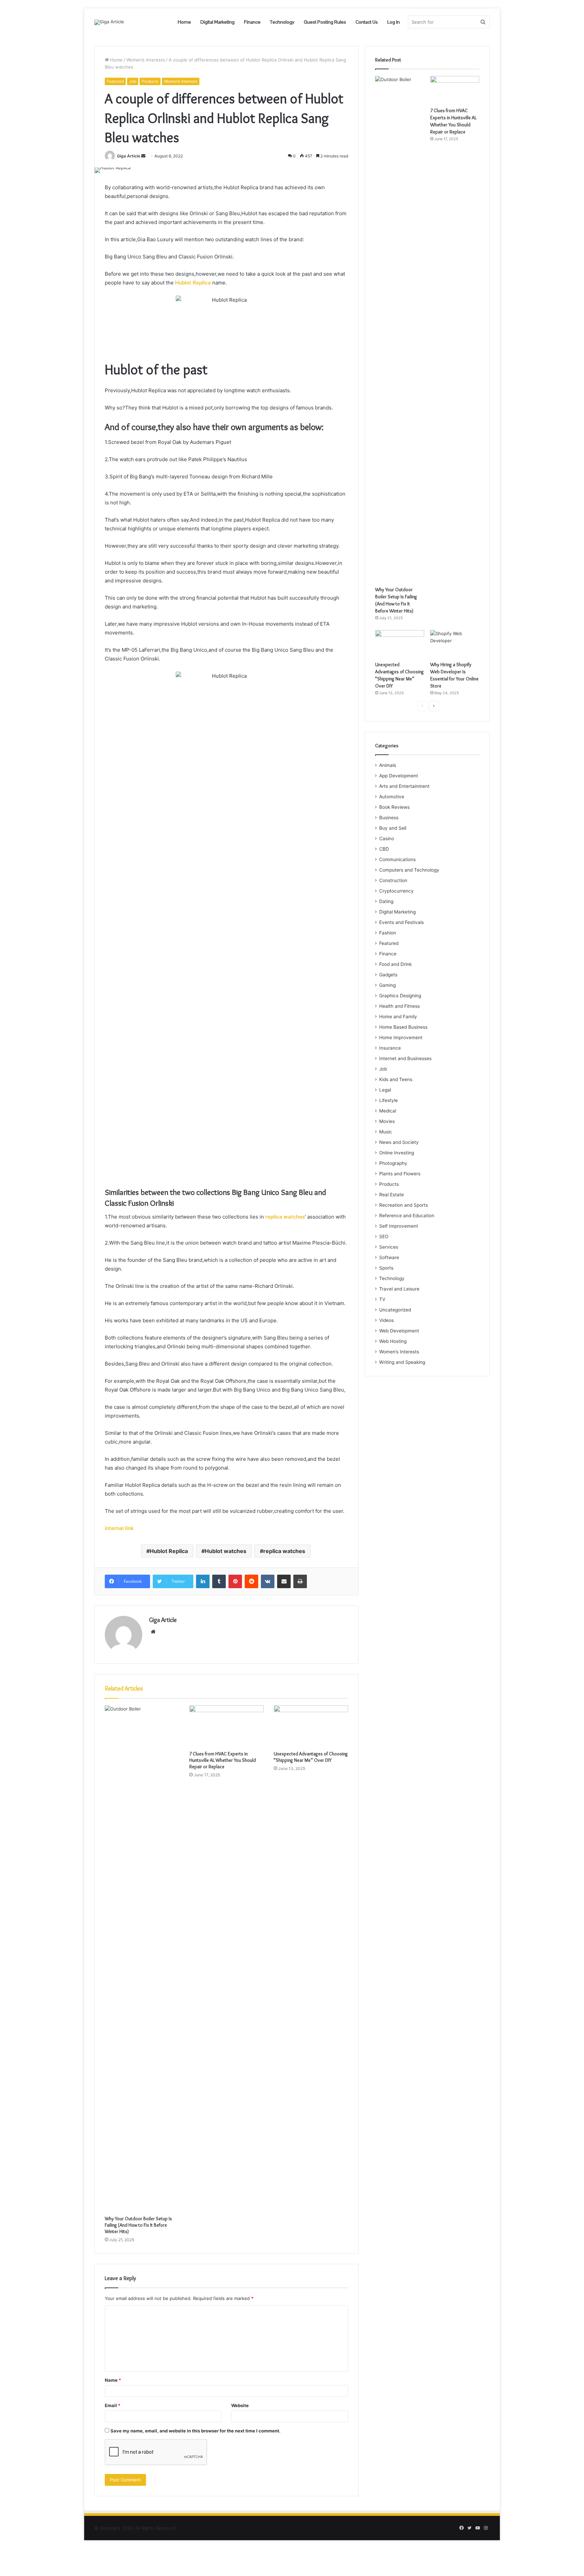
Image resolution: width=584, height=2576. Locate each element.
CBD (384, 849)
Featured (115, 81)
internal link (119, 1528)
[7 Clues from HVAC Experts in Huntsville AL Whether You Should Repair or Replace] (226, 1726)
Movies (387, 1121)
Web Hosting (393, 1341)
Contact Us (367, 22)
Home (184, 22)
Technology (282, 22)
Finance (252, 22)
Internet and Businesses (405, 1058)
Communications (397, 859)
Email (113, 2405)
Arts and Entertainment (404, 786)
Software (389, 1257)
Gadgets (388, 975)
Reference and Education (407, 1216)
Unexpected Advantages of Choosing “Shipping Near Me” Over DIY (311, 1757)
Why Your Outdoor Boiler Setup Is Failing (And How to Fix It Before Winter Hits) (138, 2225)
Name (113, 2380)
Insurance (390, 1048)
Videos (386, 1320)
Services (389, 1247)
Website (240, 2405)
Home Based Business (403, 1027)
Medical (388, 1111)
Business (389, 818)
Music (386, 1132)
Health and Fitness (399, 1006)
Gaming (387, 985)
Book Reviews (394, 807)
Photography (393, 1163)
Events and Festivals (401, 922)
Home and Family (398, 1017)
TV (382, 1299)
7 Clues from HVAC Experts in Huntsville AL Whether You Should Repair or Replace (223, 1760)
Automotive (392, 797)
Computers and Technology (409, 870)
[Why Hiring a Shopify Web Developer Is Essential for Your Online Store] (455, 644)
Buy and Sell (393, 828)
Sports (386, 1268)
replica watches (284, 1551)
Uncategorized (395, 1310)
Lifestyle (388, 1100)
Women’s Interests (146, 60)
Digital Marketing (217, 22)
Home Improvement (401, 1037)
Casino (387, 839)
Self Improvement (399, 1226)
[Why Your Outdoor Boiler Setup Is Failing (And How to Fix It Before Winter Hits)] (142, 1959)
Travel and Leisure (399, 1289)
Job (133, 81)
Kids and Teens (396, 1079)
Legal (385, 1090)
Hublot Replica (193, 283)
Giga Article (129, 156)
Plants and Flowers (400, 1174)
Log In (394, 22)
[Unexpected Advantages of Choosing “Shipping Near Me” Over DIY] (311, 1726)
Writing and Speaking (402, 1362)
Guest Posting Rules (325, 22)
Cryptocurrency (396, 891)
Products (150, 81)
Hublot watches (226, 1551)
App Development (399, 776)
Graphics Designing (400, 996)
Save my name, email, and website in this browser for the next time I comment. (196, 2431)
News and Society (399, 1142)
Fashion (388, 933)
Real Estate (392, 1195)
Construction (393, 880)
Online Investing (397, 1153)
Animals (388, 765)
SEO (384, 1236)
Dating (386, 901)
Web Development (399, 1331)
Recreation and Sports (404, 1205)
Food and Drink (395, 964)
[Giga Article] (109, 22)
